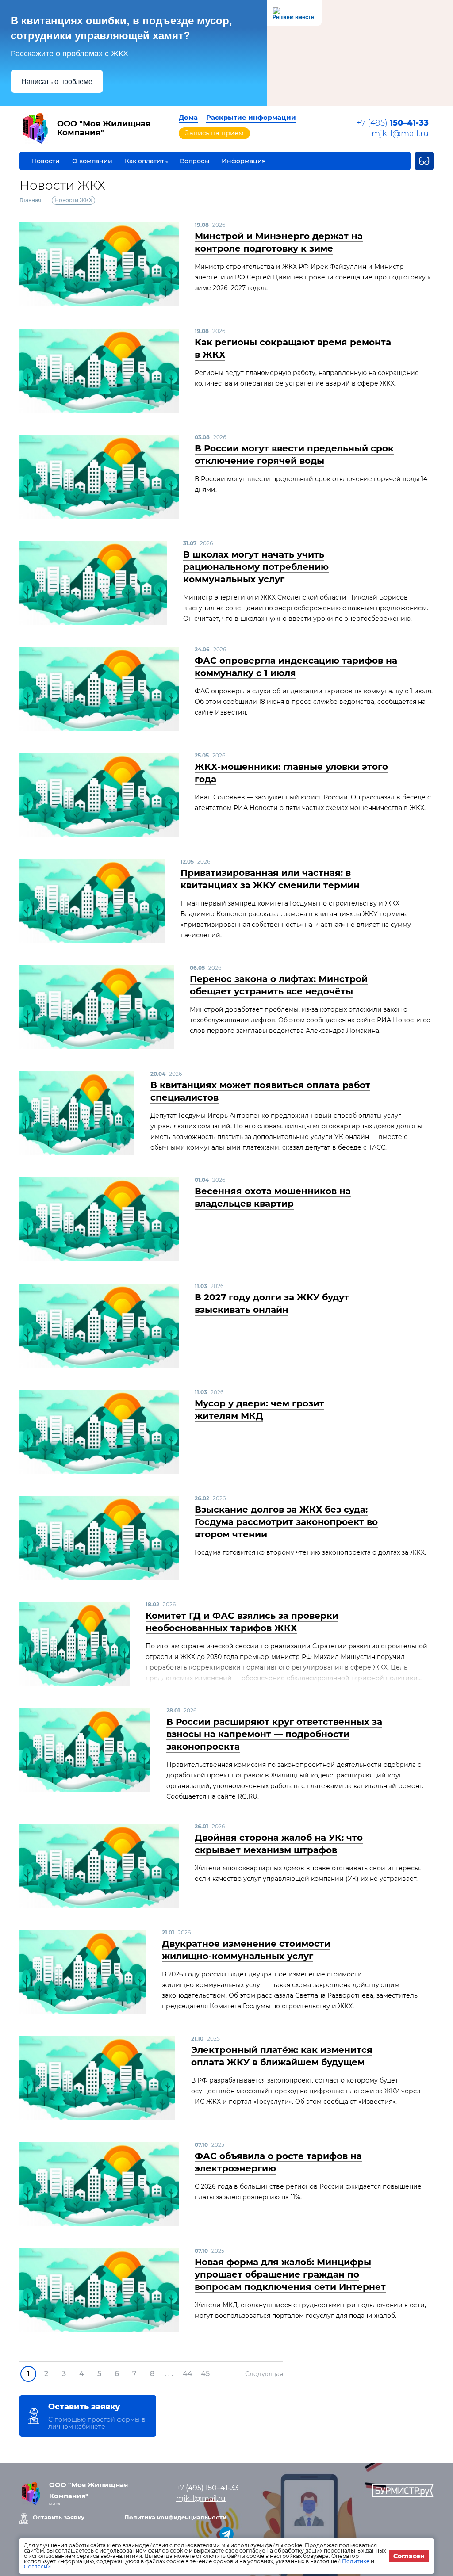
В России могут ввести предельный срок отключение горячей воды (294, 455)
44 (188, 2374)
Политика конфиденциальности (175, 2517)
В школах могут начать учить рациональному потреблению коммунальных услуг (256, 567)
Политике (356, 2561)
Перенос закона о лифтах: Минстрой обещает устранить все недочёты (279, 985)
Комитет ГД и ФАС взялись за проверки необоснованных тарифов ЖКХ (242, 1622)
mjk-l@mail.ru (400, 134)
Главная (30, 200)
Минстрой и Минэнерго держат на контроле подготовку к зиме (279, 242)
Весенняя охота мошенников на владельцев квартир (273, 1197)
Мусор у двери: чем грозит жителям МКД (259, 1410)
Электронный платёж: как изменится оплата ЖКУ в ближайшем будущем (282, 2056)
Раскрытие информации (251, 117)
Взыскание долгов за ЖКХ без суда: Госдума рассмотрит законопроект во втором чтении (286, 1522)
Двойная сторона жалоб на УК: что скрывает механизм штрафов (279, 1844)
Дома (188, 117)
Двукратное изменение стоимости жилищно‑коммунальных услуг (246, 1950)
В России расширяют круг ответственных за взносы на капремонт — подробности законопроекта (274, 1734)
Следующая (264, 2374)
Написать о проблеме (57, 82)
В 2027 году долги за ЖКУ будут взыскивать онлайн (272, 1303)
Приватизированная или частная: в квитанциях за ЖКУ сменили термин (270, 879)
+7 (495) (393, 123)
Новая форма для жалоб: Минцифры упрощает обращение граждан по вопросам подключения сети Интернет (290, 2274)
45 (205, 2374)
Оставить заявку (59, 2517)
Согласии (37, 2566)
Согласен (409, 2556)
